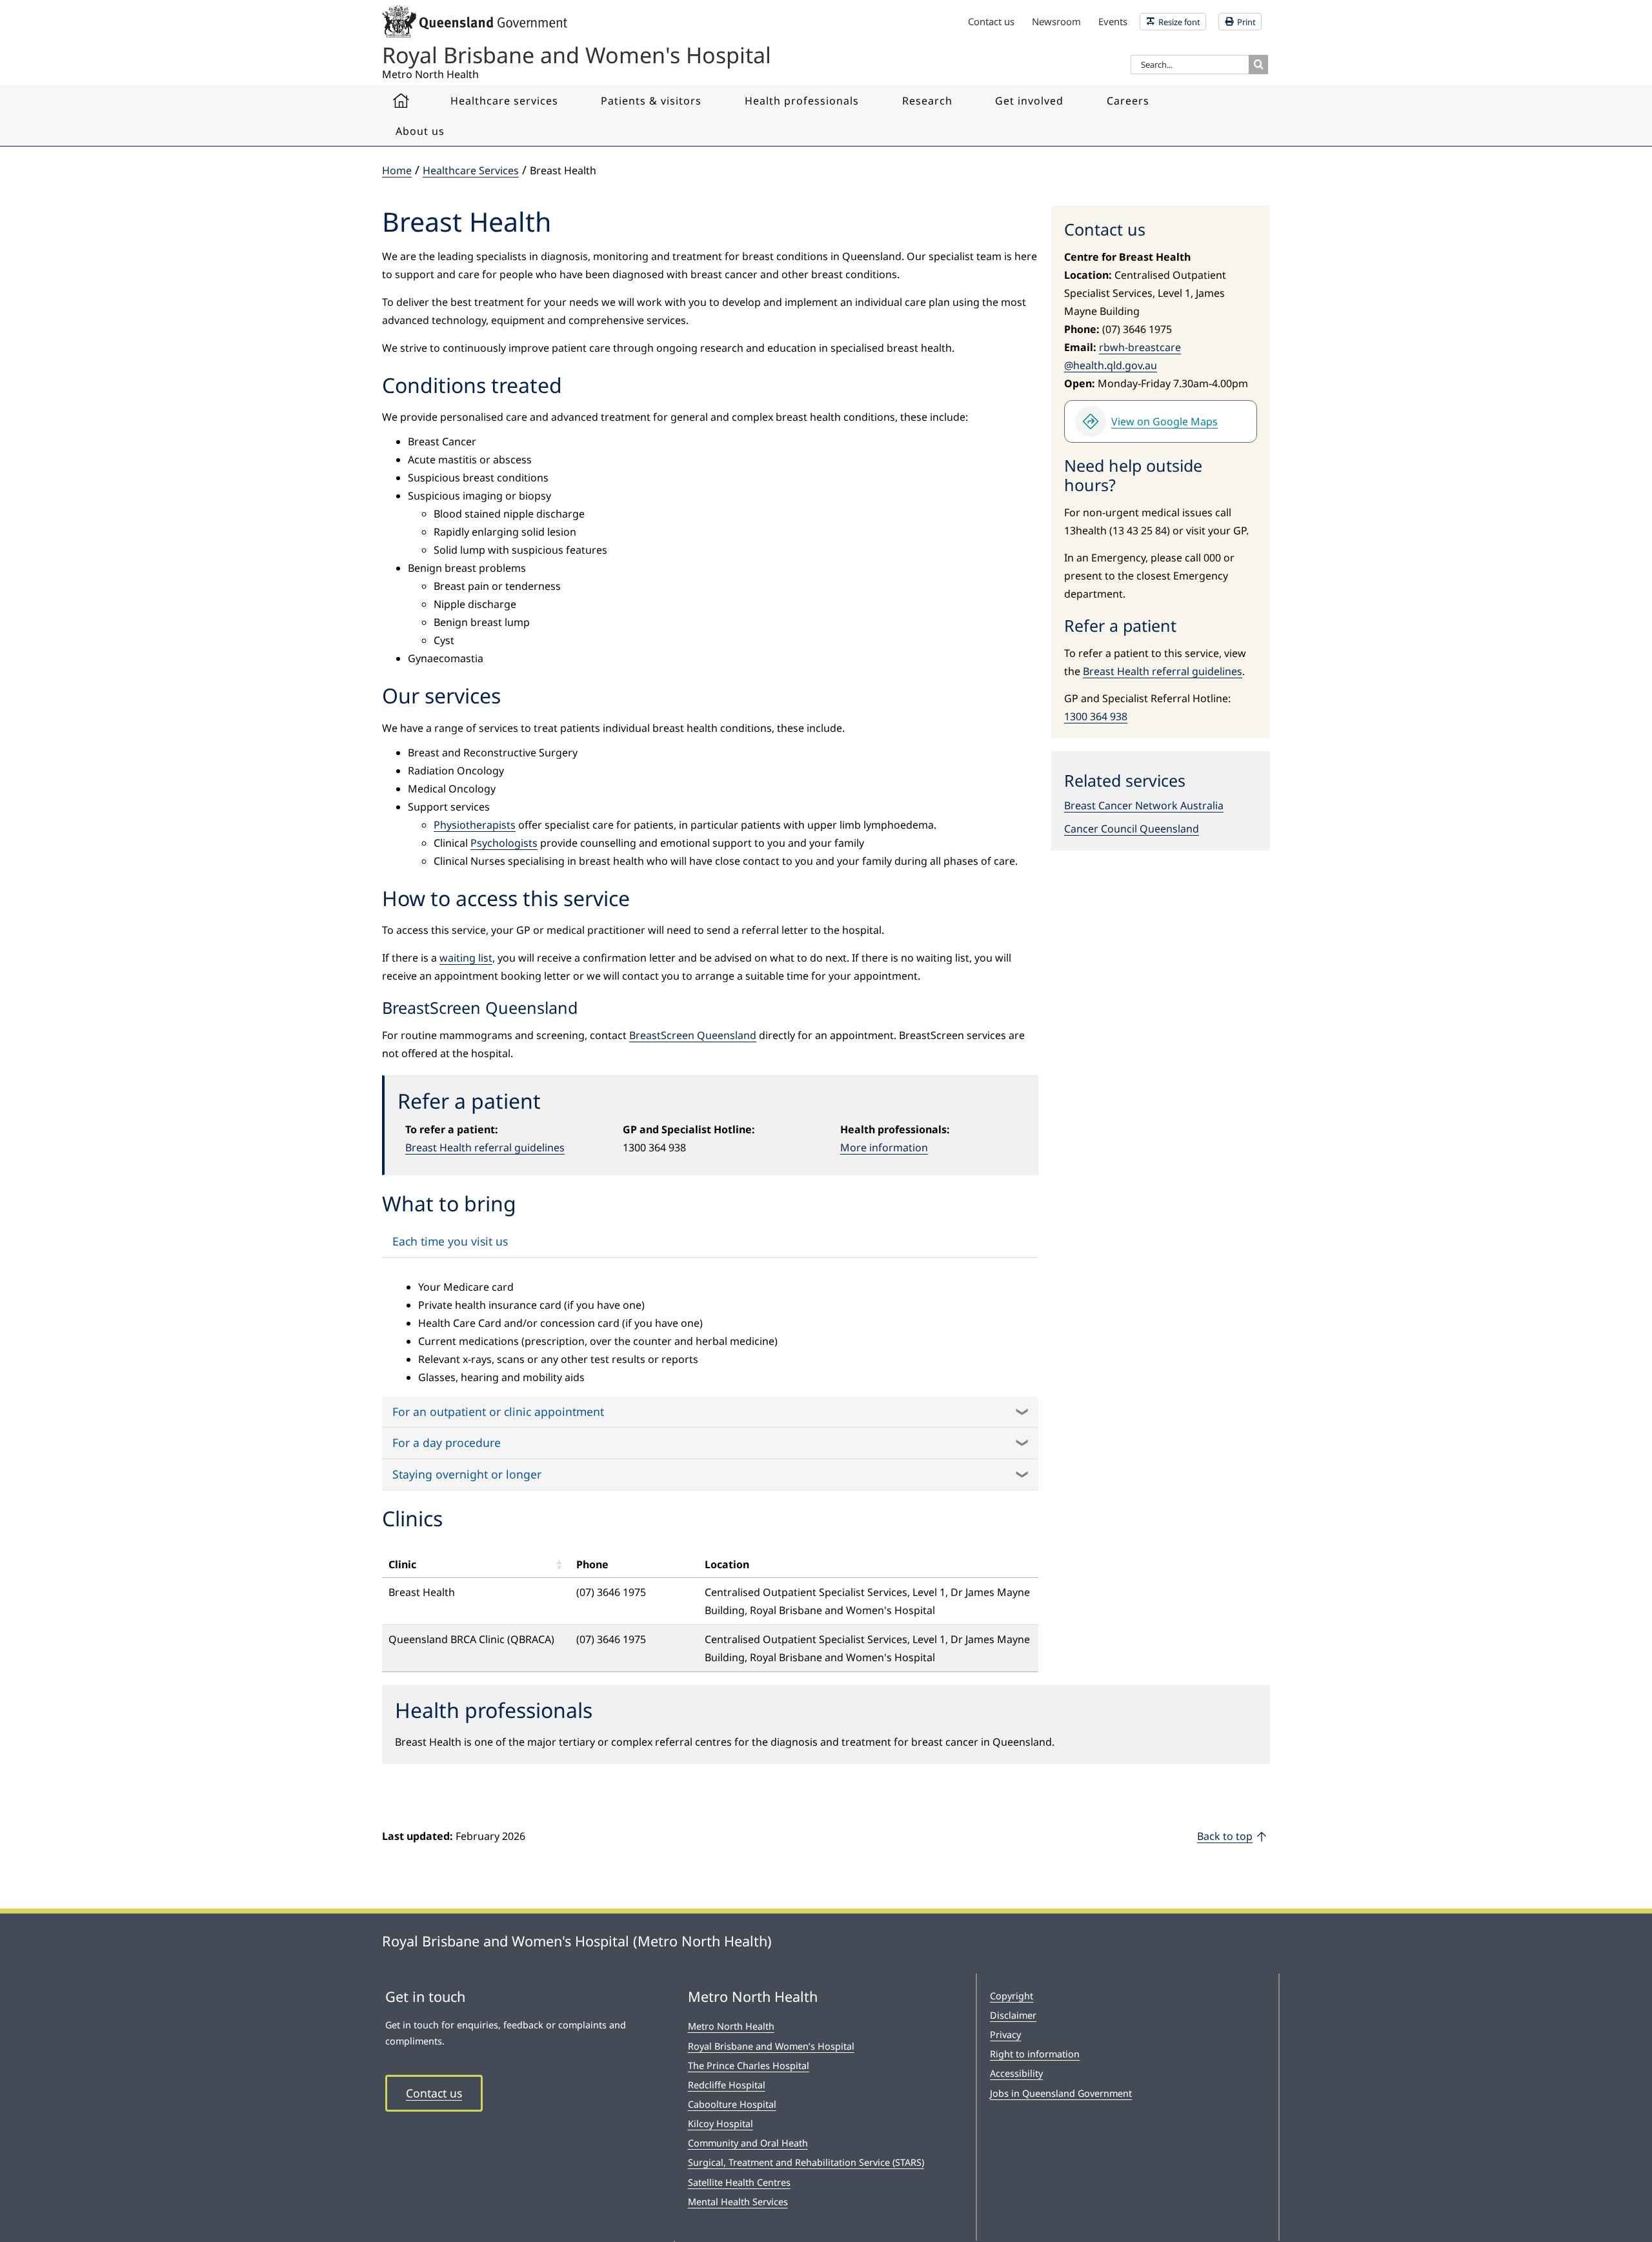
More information (884, 1147)
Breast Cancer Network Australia (1144, 805)
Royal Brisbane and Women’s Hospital (771, 2046)
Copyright (1012, 1996)
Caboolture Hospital (732, 2104)
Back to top (1225, 1836)
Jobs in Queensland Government (1061, 2093)
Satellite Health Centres (739, 2182)
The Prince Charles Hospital (749, 2065)
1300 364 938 (1096, 716)
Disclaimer (1013, 2015)
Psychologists (504, 843)
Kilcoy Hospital (720, 2124)
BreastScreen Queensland (693, 1035)
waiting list (466, 958)
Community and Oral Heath (748, 2143)
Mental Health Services (738, 2202)
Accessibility (1016, 2073)
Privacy (1005, 2035)
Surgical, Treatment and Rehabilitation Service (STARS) (806, 2162)
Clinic (402, 1564)
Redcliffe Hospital (727, 2085)
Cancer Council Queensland (1132, 829)
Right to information (1035, 2054)
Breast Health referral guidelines (485, 1147)
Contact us (434, 2093)
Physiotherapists (475, 825)
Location (727, 1564)
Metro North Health (731, 2026)
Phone (592, 1564)
